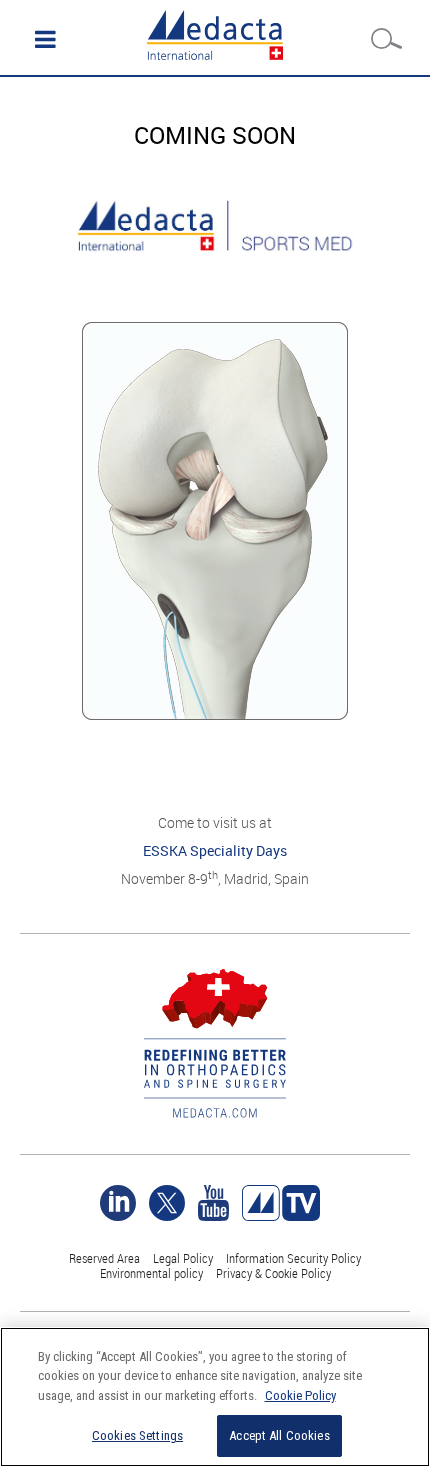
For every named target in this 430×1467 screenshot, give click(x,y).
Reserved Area (104, 1258)
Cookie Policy (300, 1395)
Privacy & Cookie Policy (273, 1273)
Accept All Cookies (279, 1435)
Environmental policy (151, 1273)
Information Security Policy (293, 1258)
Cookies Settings (137, 1435)
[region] (215, 1397)
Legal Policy (183, 1258)
